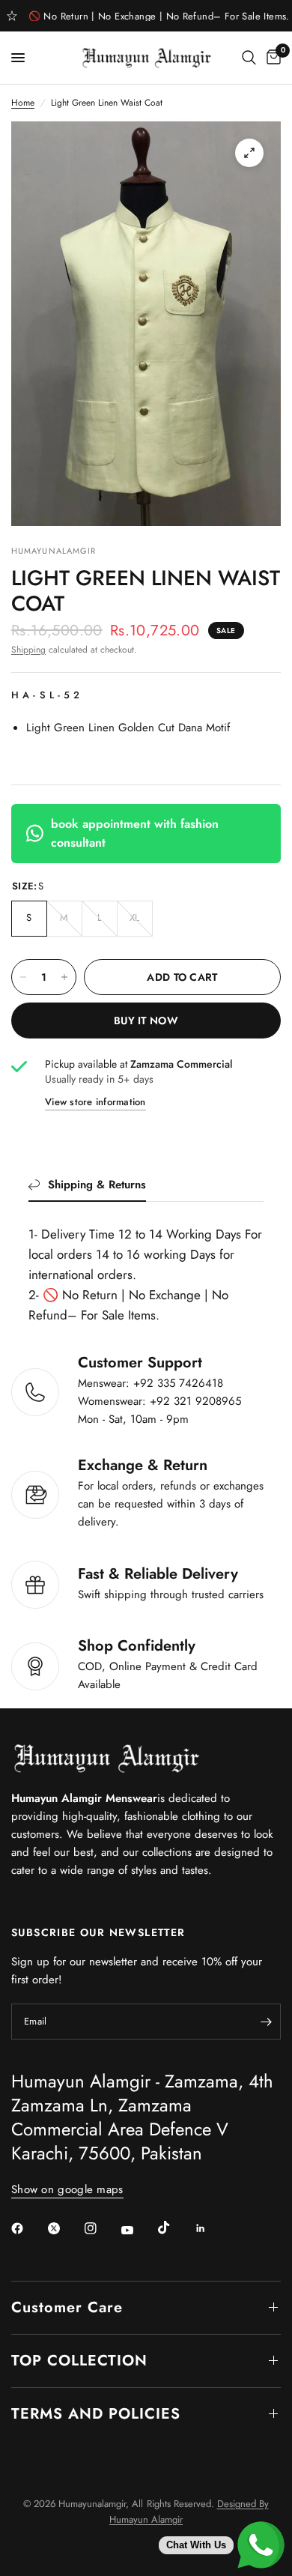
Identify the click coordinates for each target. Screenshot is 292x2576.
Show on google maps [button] (67, 2190)
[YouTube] (138, 2231)
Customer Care (67, 2307)
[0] (271, 58)
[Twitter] (64, 2228)
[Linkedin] (211, 2228)
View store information (95, 1102)
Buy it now (146, 1021)
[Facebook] (28, 2228)
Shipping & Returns (97, 1185)
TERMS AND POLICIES (96, 2414)
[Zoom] (249, 153)
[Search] (249, 58)
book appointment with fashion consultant (135, 834)
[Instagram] (101, 2228)
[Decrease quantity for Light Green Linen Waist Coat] (23, 977)
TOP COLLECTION (79, 2361)
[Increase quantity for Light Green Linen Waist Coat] (64, 977)
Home (23, 103)
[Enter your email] (266, 2022)
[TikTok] (174, 2228)
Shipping (28, 650)
